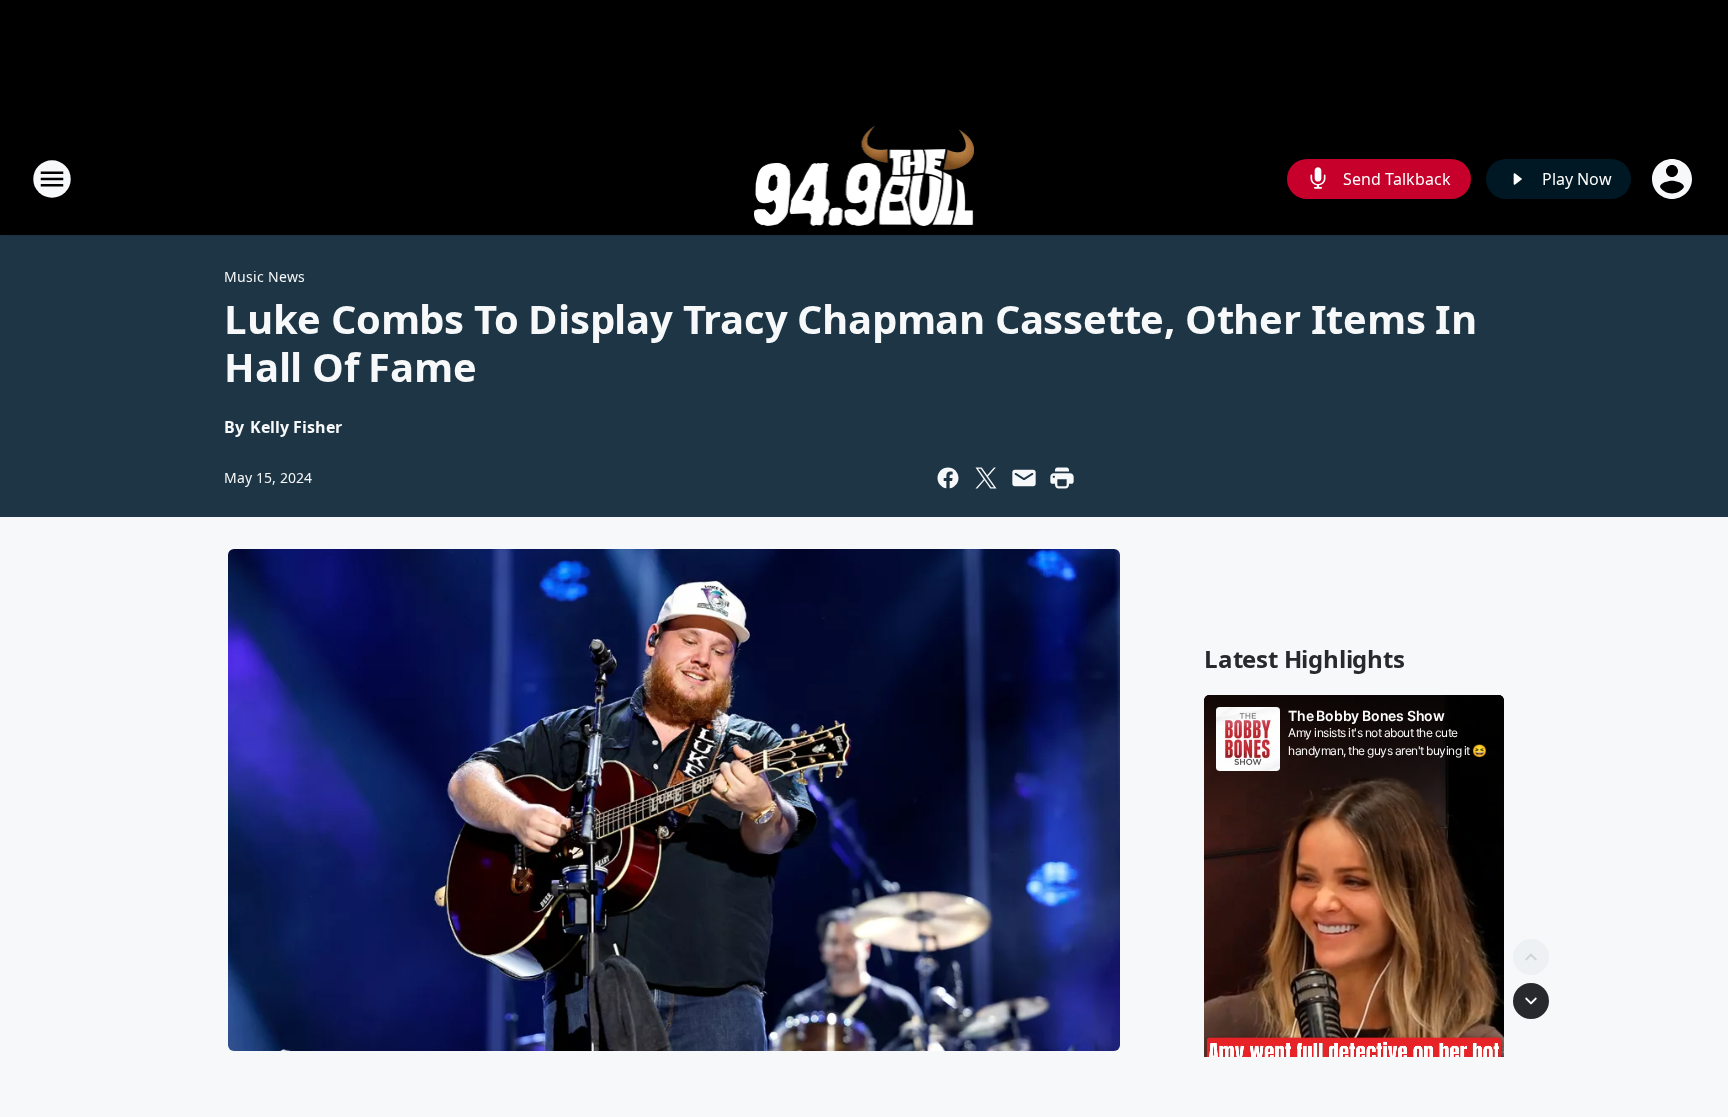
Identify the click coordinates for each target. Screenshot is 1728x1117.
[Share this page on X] (986, 478)
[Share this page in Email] (1024, 478)
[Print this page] (1062, 478)
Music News (264, 276)
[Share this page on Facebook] (948, 478)
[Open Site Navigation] (52, 179)
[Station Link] (864, 178)
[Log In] (1674, 179)
